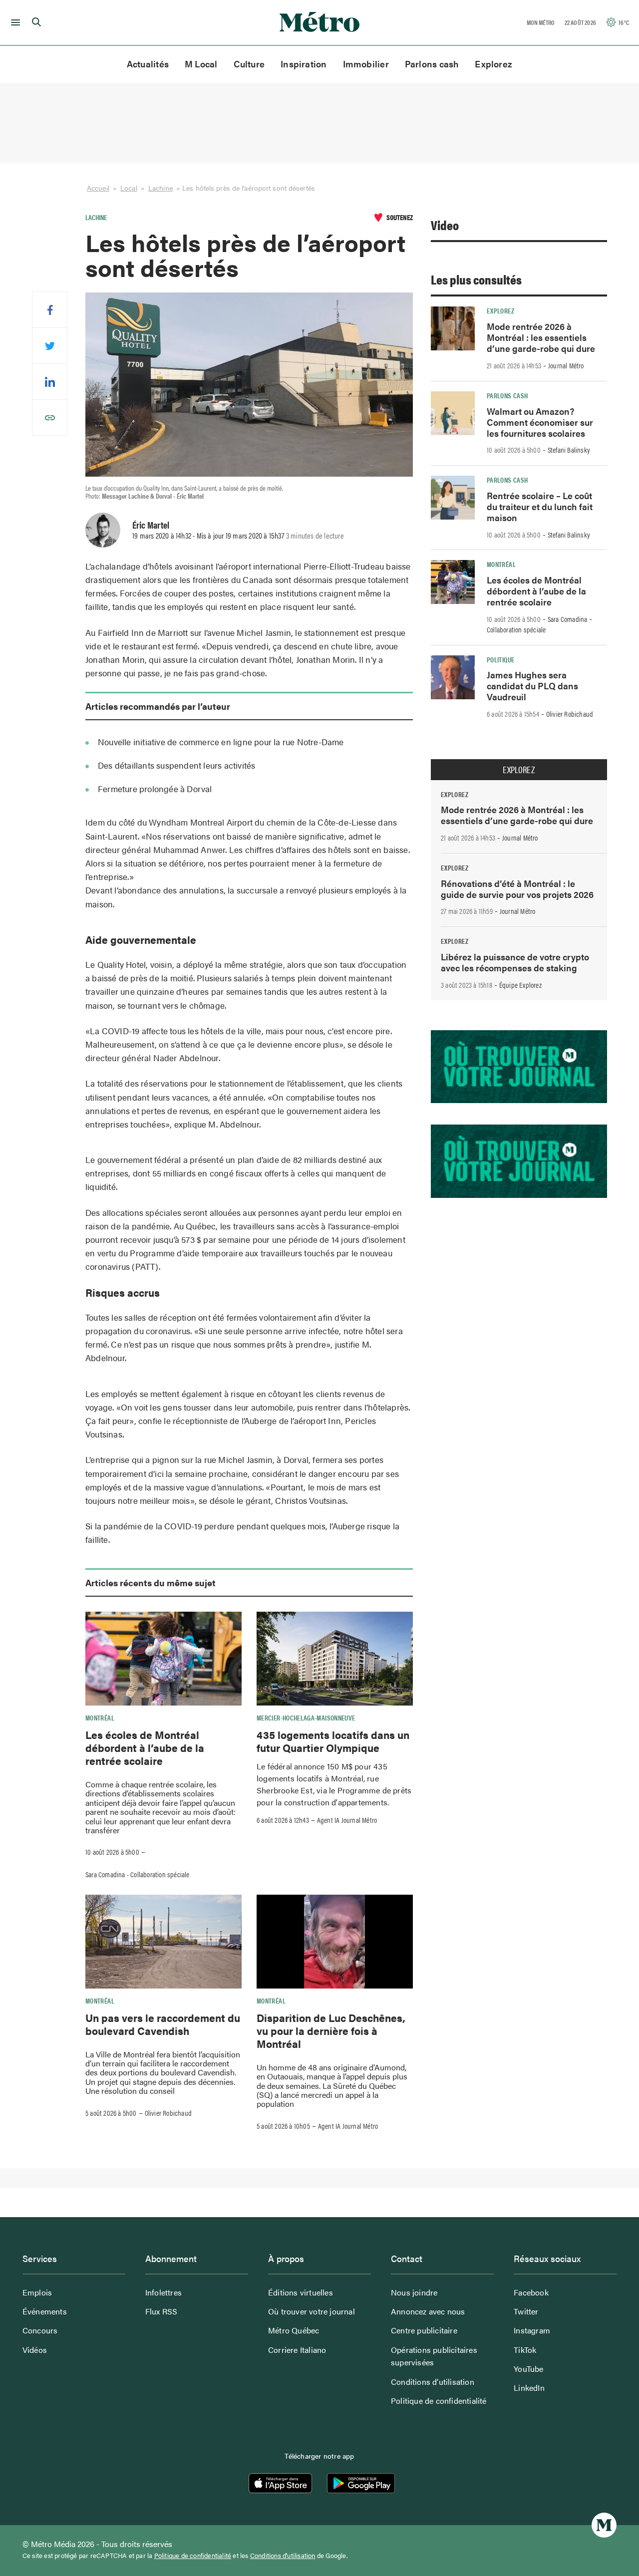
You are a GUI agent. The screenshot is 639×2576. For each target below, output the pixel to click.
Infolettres (163, 2292)
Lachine (160, 188)
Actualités (148, 64)
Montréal (100, 1717)
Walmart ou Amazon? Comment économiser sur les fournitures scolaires (540, 422)
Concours (40, 2330)
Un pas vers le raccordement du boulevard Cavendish (163, 2024)
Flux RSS (161, 2311)
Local (129, 188)
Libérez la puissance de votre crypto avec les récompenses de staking (515, 962)
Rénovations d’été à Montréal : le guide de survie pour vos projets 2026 (517, 889)
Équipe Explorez (520, 985)
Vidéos (35, 2350)
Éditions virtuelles (301, 2292)
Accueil (98, 188)
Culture (249, 64)
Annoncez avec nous (428, 2311)
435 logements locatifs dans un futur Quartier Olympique (333, 1741)
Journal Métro (566, 365)
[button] (14, 22)
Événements (45, 2311)
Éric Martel (151, 525)
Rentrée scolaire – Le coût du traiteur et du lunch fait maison (540, 506)
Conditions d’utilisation (433, 2382)
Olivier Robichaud (168, 2113)
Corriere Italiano (297, 2350)
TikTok (525, 2350)
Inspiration (304, 64)
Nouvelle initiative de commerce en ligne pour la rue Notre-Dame (221, 742)
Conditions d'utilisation (283, 2556)
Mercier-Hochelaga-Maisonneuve (306, 1717)
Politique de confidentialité (439, 2401)
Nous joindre (414, 2292)
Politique (500, 659)
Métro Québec (294, 2330)
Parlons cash (432, 64)
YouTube (528, 2369)
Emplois (37, 2292)
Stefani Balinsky (569, 450)
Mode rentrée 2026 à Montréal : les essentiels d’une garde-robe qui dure (541, 337)
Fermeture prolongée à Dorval (155, 789)
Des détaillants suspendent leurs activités (176, 765)
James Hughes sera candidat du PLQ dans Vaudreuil (532, 686)
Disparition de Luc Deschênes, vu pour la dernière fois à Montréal (331, 2031)
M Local (201, 64)
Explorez (493, 64)
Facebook (531, 2292)
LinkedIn (529, 2388)
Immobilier (366, 64)
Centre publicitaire (424, 2330)
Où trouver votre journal (312, 2311)
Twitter (526, 2311)
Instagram (532, 2330)
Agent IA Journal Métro (347, 1820)
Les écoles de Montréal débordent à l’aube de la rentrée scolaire (145, 1748)
